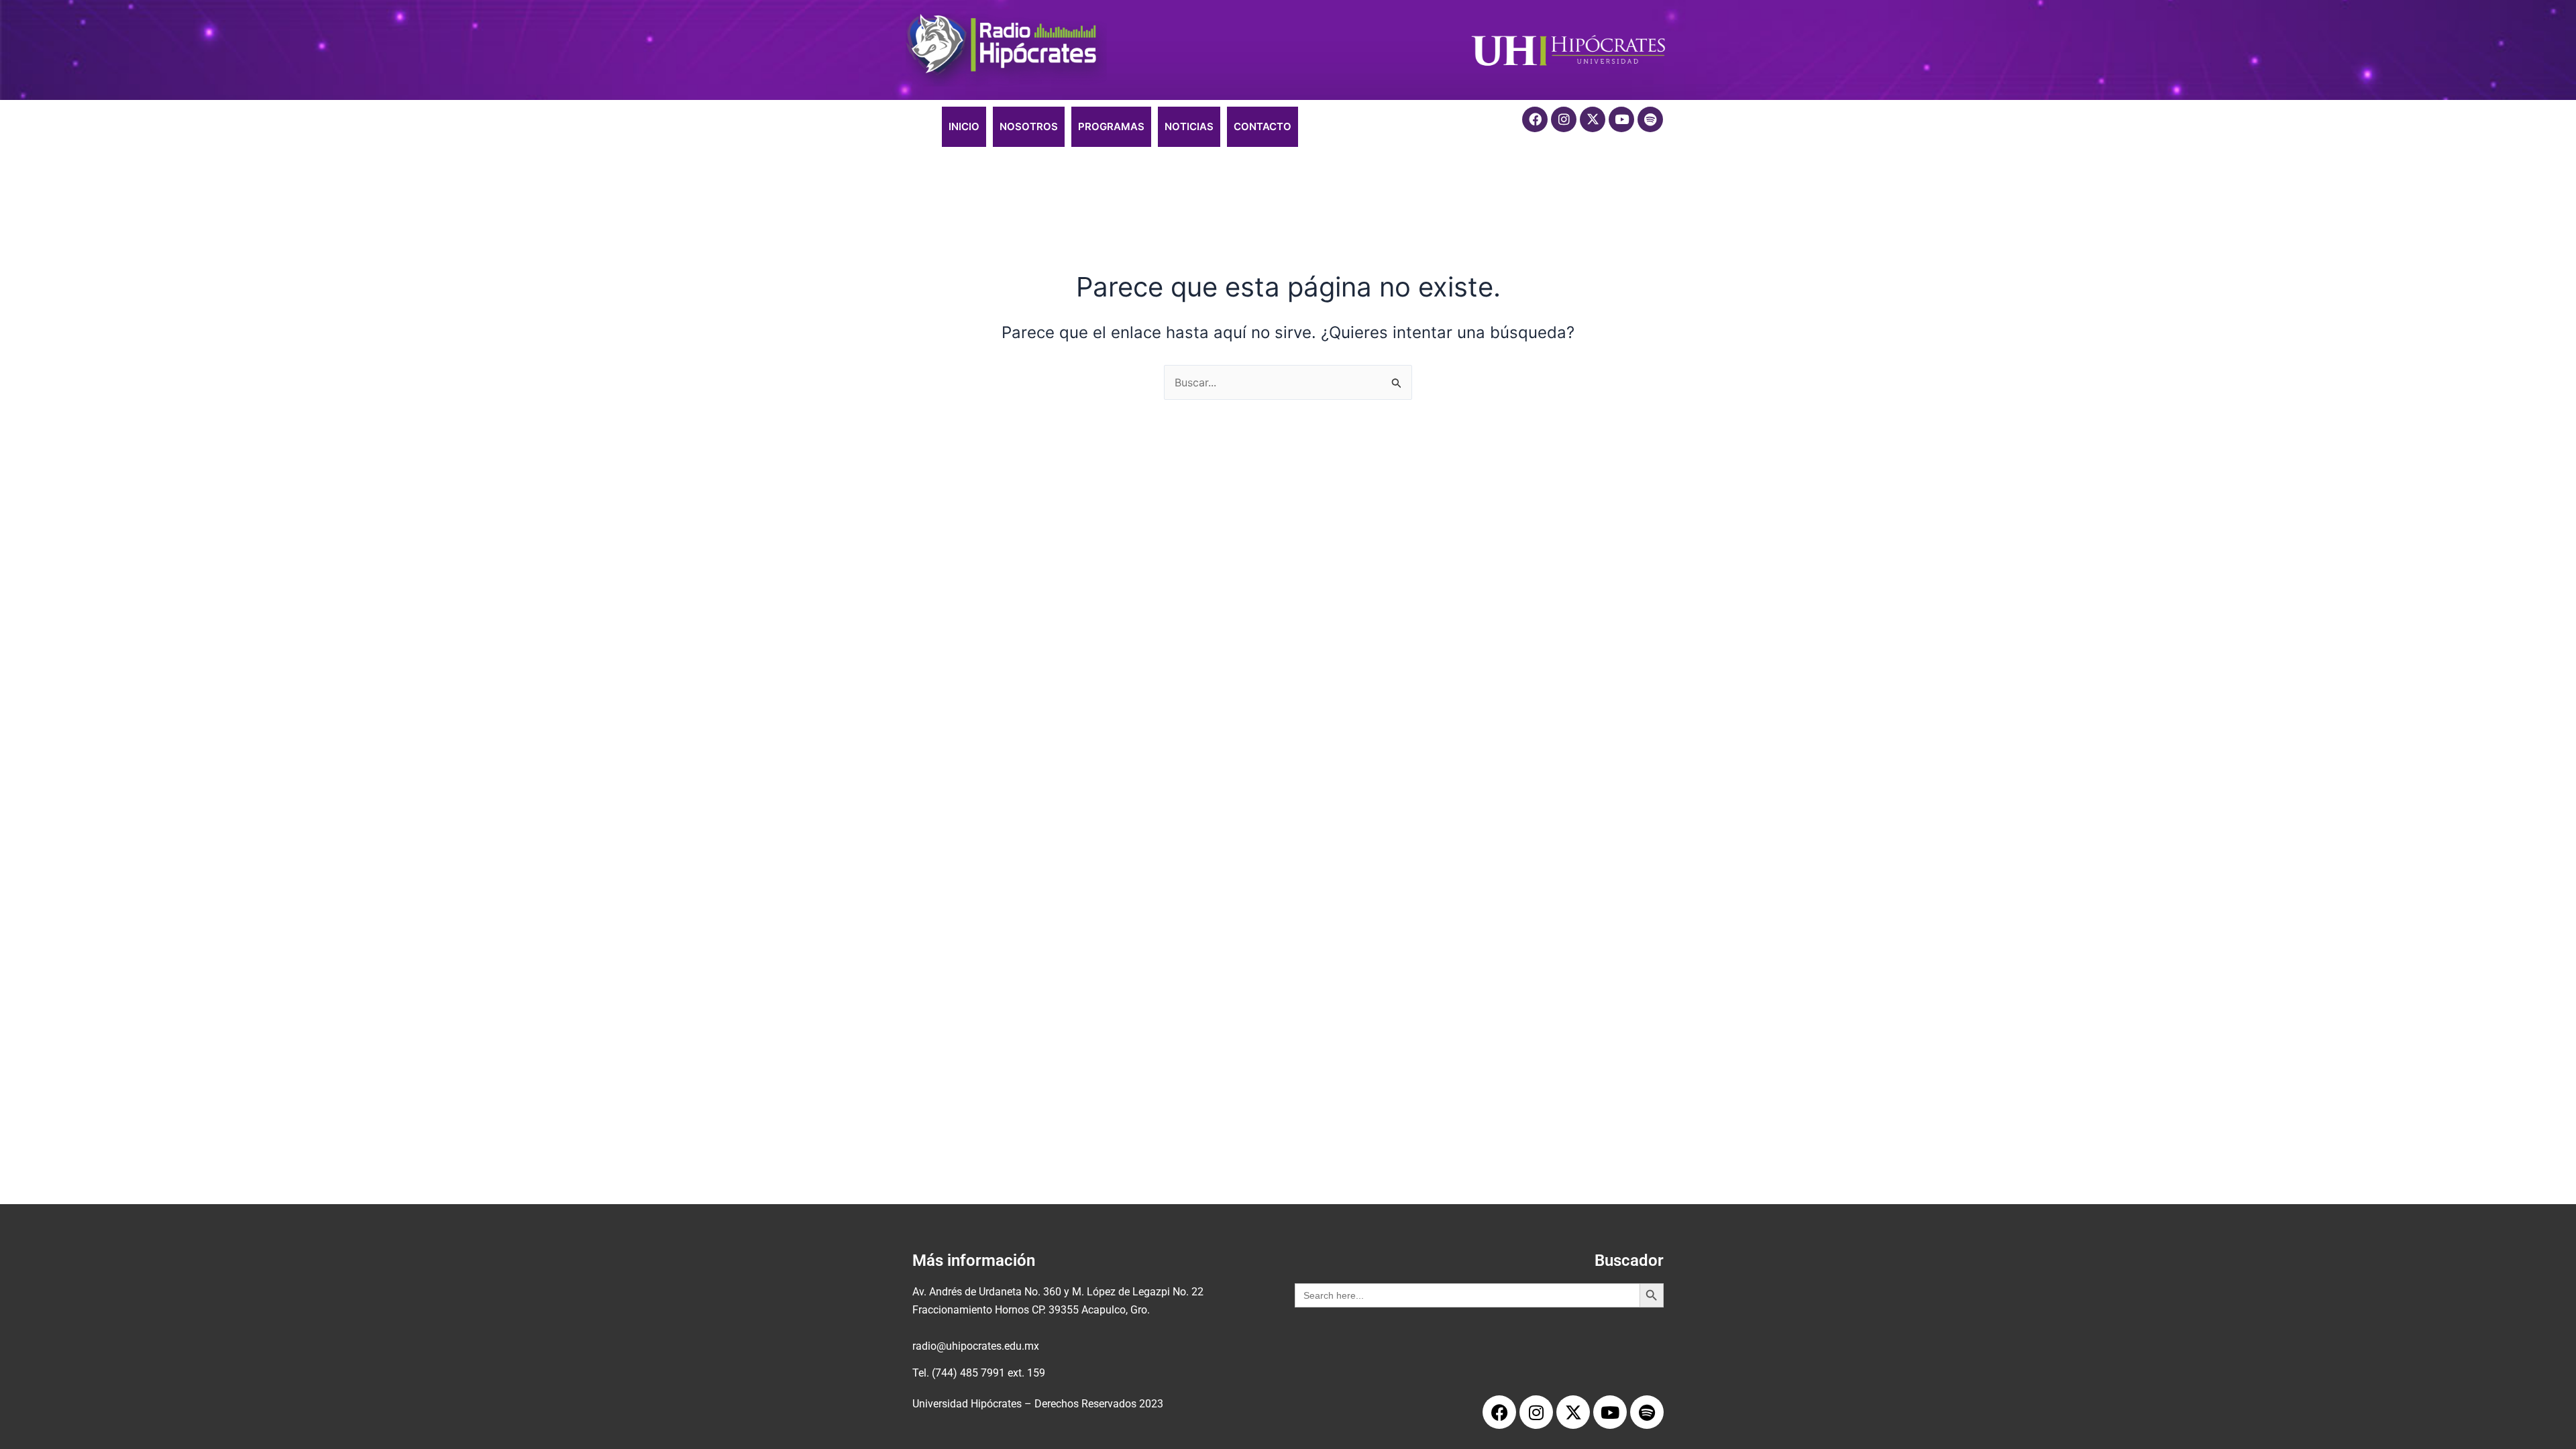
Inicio (964, 126)
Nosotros (1029, 126)
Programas (1111, 126)
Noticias (1189, 126)
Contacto (1263, 126)
